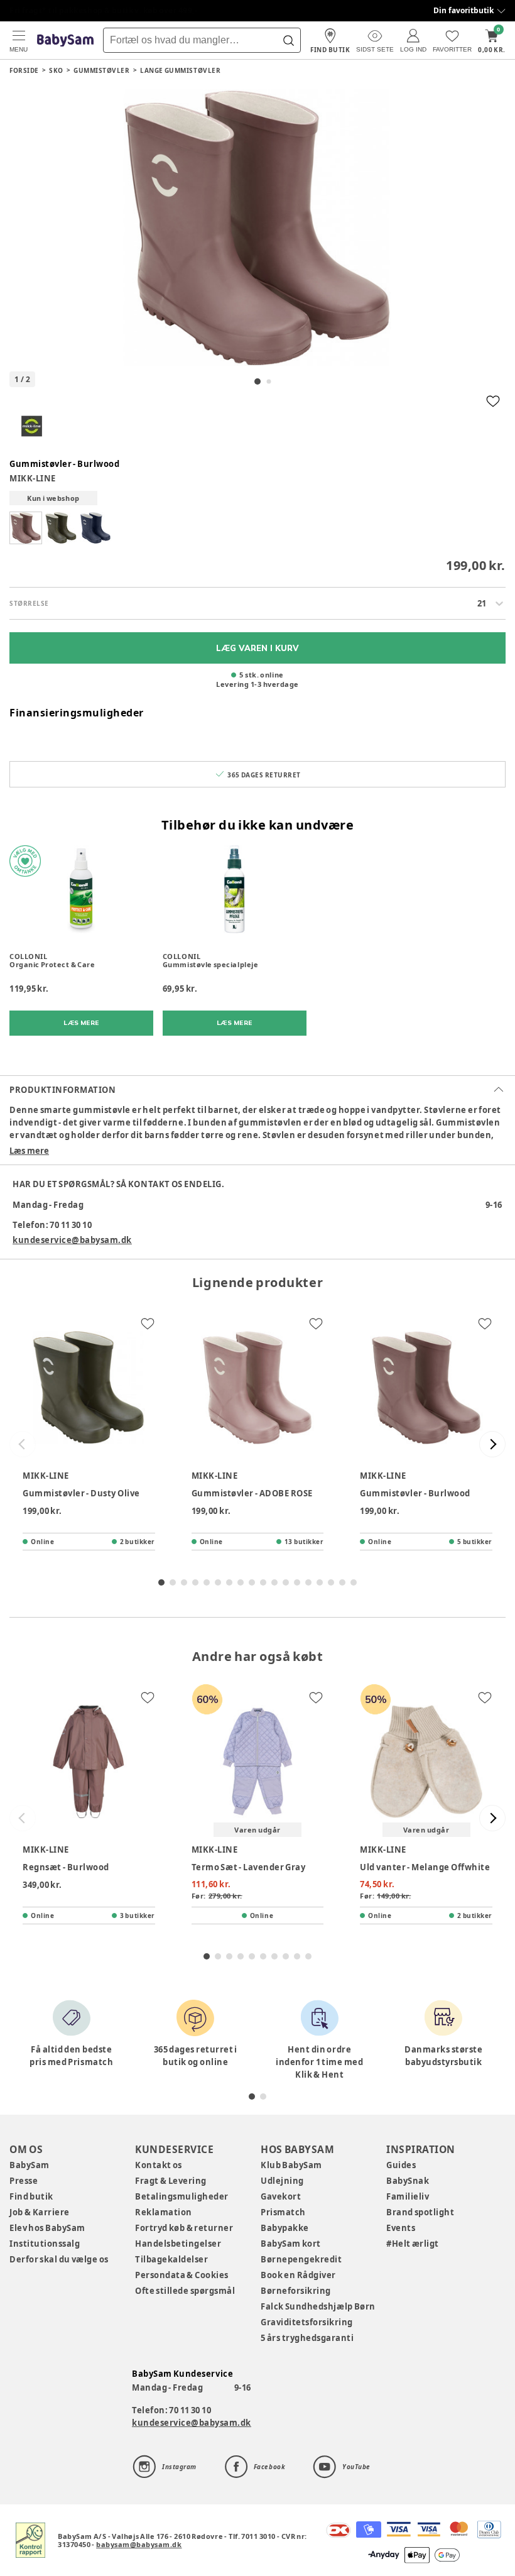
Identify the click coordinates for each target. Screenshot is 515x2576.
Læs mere (29, 1151)
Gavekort (281, 2196)
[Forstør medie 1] (257, 227)
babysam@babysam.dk (139, 2544)
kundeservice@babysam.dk (72, 1240)
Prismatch (283, 2212)
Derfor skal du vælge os (59, 2259)
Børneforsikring (296, 2291)
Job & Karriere (40, 2212)
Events (401, 2228)
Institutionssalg (45, 2244)
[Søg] (288, 40)
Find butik (31, 2196)
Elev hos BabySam (47, 2228)
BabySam (30, 2165)
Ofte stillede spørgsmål (185, 2291)
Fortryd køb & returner (184, 2228)
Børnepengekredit (301, 2259)
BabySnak (408, 2181)
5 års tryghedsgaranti (307, 2338)
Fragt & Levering (171, 2181)
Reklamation (164, 2212)
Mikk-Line (33, 478)
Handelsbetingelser (178, 2244)
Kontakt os (159, 2165)
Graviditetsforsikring (307, 2322)
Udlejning (282, 2181)
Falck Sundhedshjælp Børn (318, 2306)
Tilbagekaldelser (171, 2259)
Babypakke (285, 2228)
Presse (24, 2181)
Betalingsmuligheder (182, 2196)
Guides (401, 2165)
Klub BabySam (291, 2165)
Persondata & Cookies (182, 2275)
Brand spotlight (420, 2212)
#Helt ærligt (413, 2244)
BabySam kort (291, 2244)
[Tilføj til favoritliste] (493, 401)
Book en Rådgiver (298, 2275)
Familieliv (408, 2196)
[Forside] (65, 41)
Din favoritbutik (463, 10)
